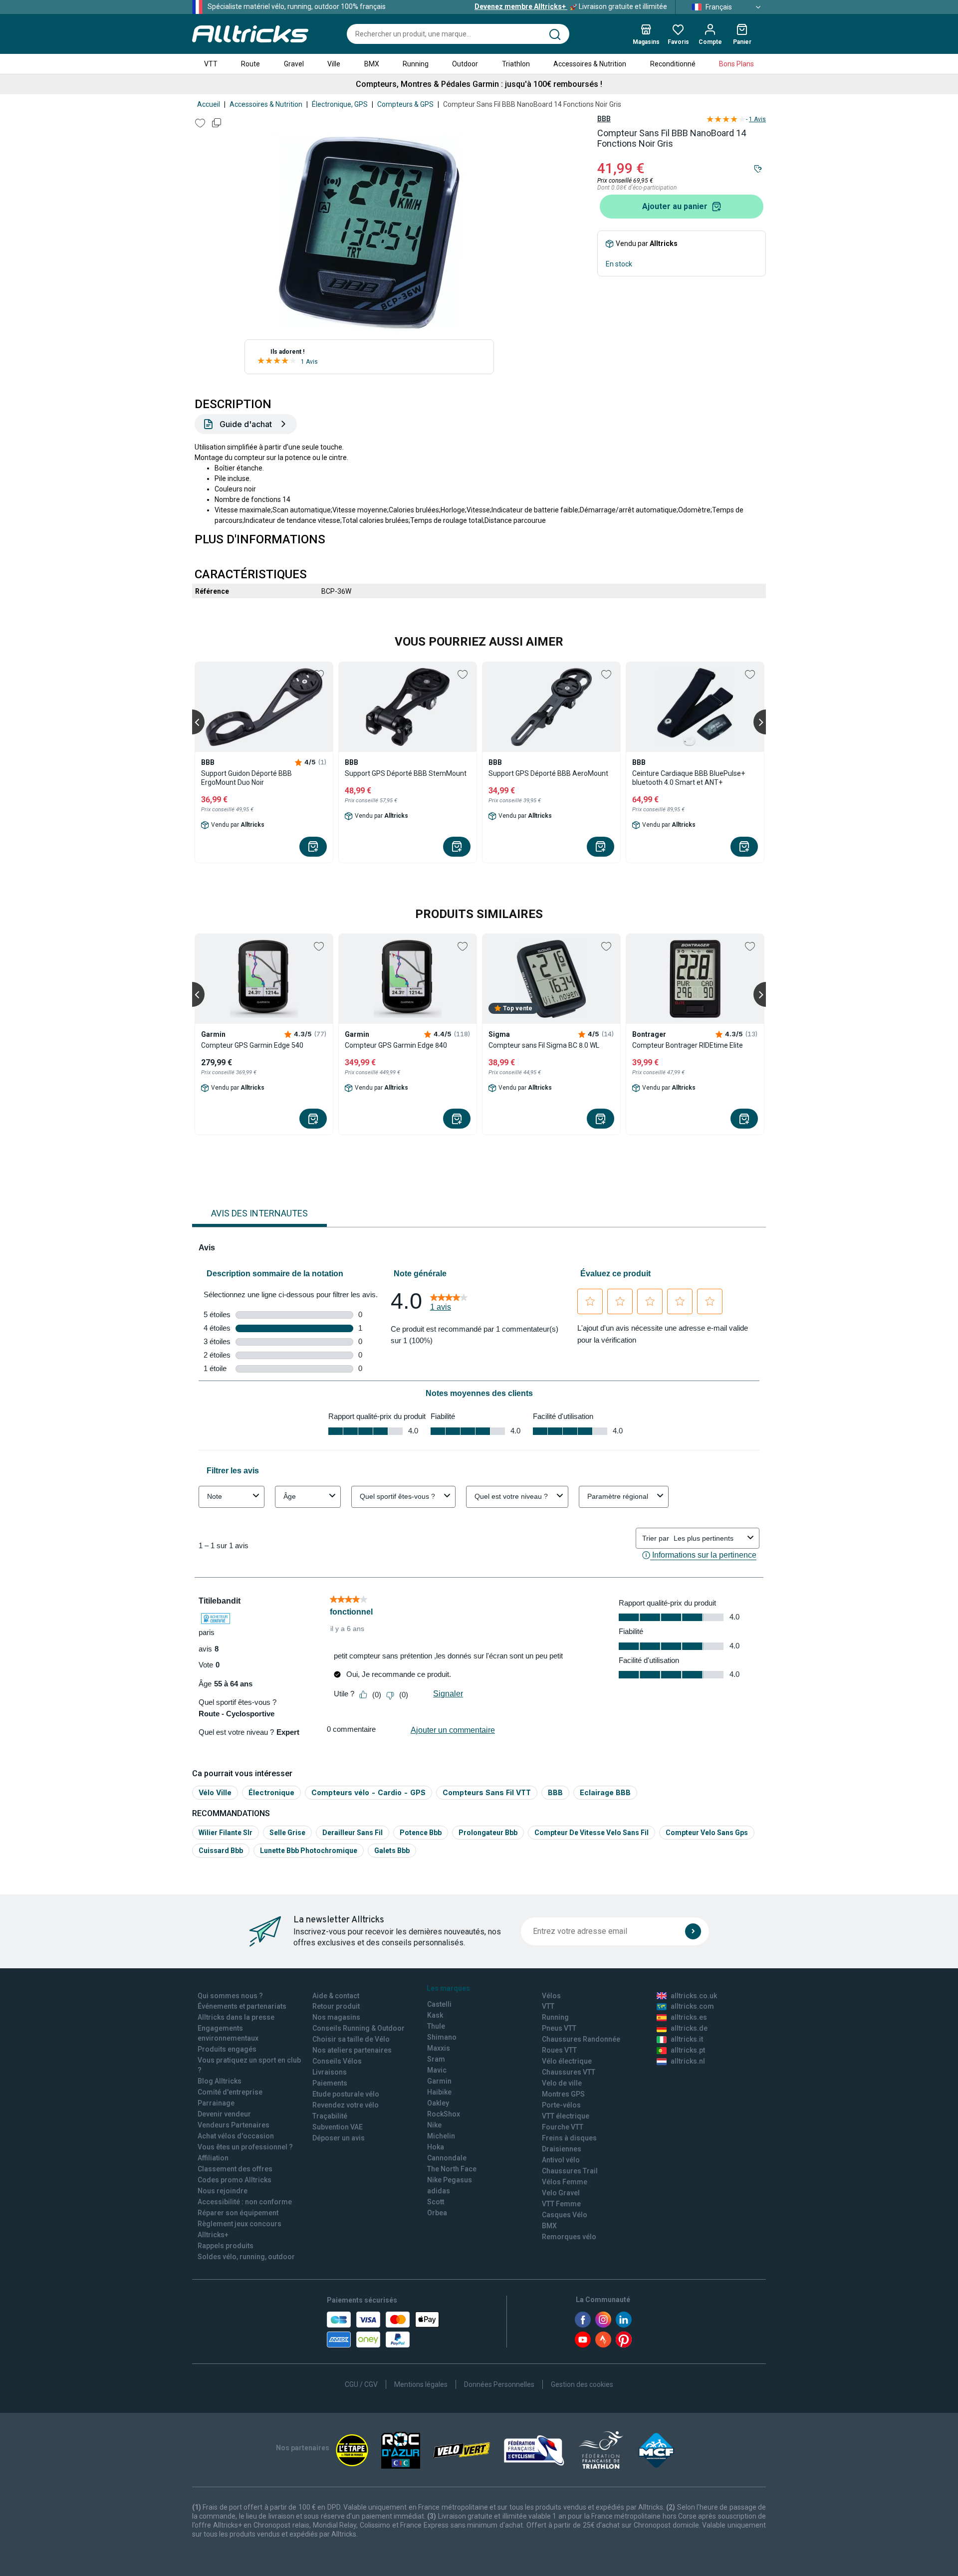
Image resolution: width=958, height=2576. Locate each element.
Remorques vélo (569, 2237)
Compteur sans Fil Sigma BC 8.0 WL (544, 1045)
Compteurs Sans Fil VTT (487, 1792)
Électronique (271, 1792)
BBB (604, 119)
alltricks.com (692, 2006)
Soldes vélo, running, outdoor (246, 2257)
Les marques (448, 1988)
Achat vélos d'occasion (236, 2136)
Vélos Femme (565, 2182)
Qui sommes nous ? (230, 1996)
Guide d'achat (246, 424)
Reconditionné (673, 64)
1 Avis (309, 362)
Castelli (439, 2004)
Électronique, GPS (340, 104)
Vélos (551, 1996)
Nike (434, 2125)
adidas (439, 2191)
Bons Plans (736, 64)
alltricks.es (689, 2017)
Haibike (439, 2092)
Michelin (441, 2136)
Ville (334, 64)
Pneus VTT (559, 2028)
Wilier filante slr (226, 1833)
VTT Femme (561, 2204)
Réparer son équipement (238, 2213)
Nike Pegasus (450, 2180)
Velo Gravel (561, 2193)
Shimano (442, 2037)
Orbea (437, 2213)
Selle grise (287, 1833)
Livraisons (330, 2072)
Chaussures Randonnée (581, 2039)
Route (250, 64)
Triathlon (516, 64)
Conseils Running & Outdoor (359, 2028)
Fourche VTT (563, 2127)
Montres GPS (563, 2094)
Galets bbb (392, 1851)
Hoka (436, 2147)
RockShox (444, 2114)
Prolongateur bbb (488, 1833)
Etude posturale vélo (346, 2094)
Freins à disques (569, 2138)
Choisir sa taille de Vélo (351, 2039)
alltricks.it (687, 2039)
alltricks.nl (688, 2061)
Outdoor (465, 64)
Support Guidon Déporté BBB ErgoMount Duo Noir (246, 778)
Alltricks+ (213, 2235)
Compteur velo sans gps (707, 1833)
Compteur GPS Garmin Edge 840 (396, 1045)
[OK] (693, 1931)
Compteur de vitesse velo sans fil (592, 1833)
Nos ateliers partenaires (352, 2050)
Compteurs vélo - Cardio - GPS (368, 1792)
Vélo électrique (567, 2061)
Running (416, 64)
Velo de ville (562, 2083)
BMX (372, 64)
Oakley (438, 2103)
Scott (436, 2202)
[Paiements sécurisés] (383, 2330)
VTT (211, 64)
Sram (436, 2059)
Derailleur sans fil (353, 1833)
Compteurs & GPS (405, 104)
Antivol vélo (561, 2160)
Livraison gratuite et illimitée (571, 6)
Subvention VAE (338, 2127)
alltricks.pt (688, 2050)
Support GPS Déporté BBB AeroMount (548, 773)
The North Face (452, 2169)
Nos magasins (336, 2017)
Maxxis (439, 2048)
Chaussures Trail (570, 2171)
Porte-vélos (561, 2105)
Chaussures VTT (569, 2072)
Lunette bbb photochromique (309, 1851)
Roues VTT (559, 2050)
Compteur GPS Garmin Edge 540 (252, 1045)
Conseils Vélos (337, 2061)
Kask (435, 2015)
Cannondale (447, 2158)
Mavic (437, 2070)
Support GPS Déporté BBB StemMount (406, 773)
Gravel (294, 64)
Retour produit (336, 2006)
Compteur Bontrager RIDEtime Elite (688, 1045)
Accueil (209, 104)
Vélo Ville (215, 1792)
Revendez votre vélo (346, 2105)
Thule (436, 2026)
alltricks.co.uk (694, 1996)
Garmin (439, 2081)
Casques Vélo (565, 2215)
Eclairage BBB (605, 1792)
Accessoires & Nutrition (590, 64)
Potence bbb (421, 1833)
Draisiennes (562, 2149)
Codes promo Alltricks (235, 2180)
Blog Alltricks (220, 2081)
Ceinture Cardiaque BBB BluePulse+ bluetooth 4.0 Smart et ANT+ (689, 778)
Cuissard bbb (221, 1851)
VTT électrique (566, 2116)
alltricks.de (689, 2028)
